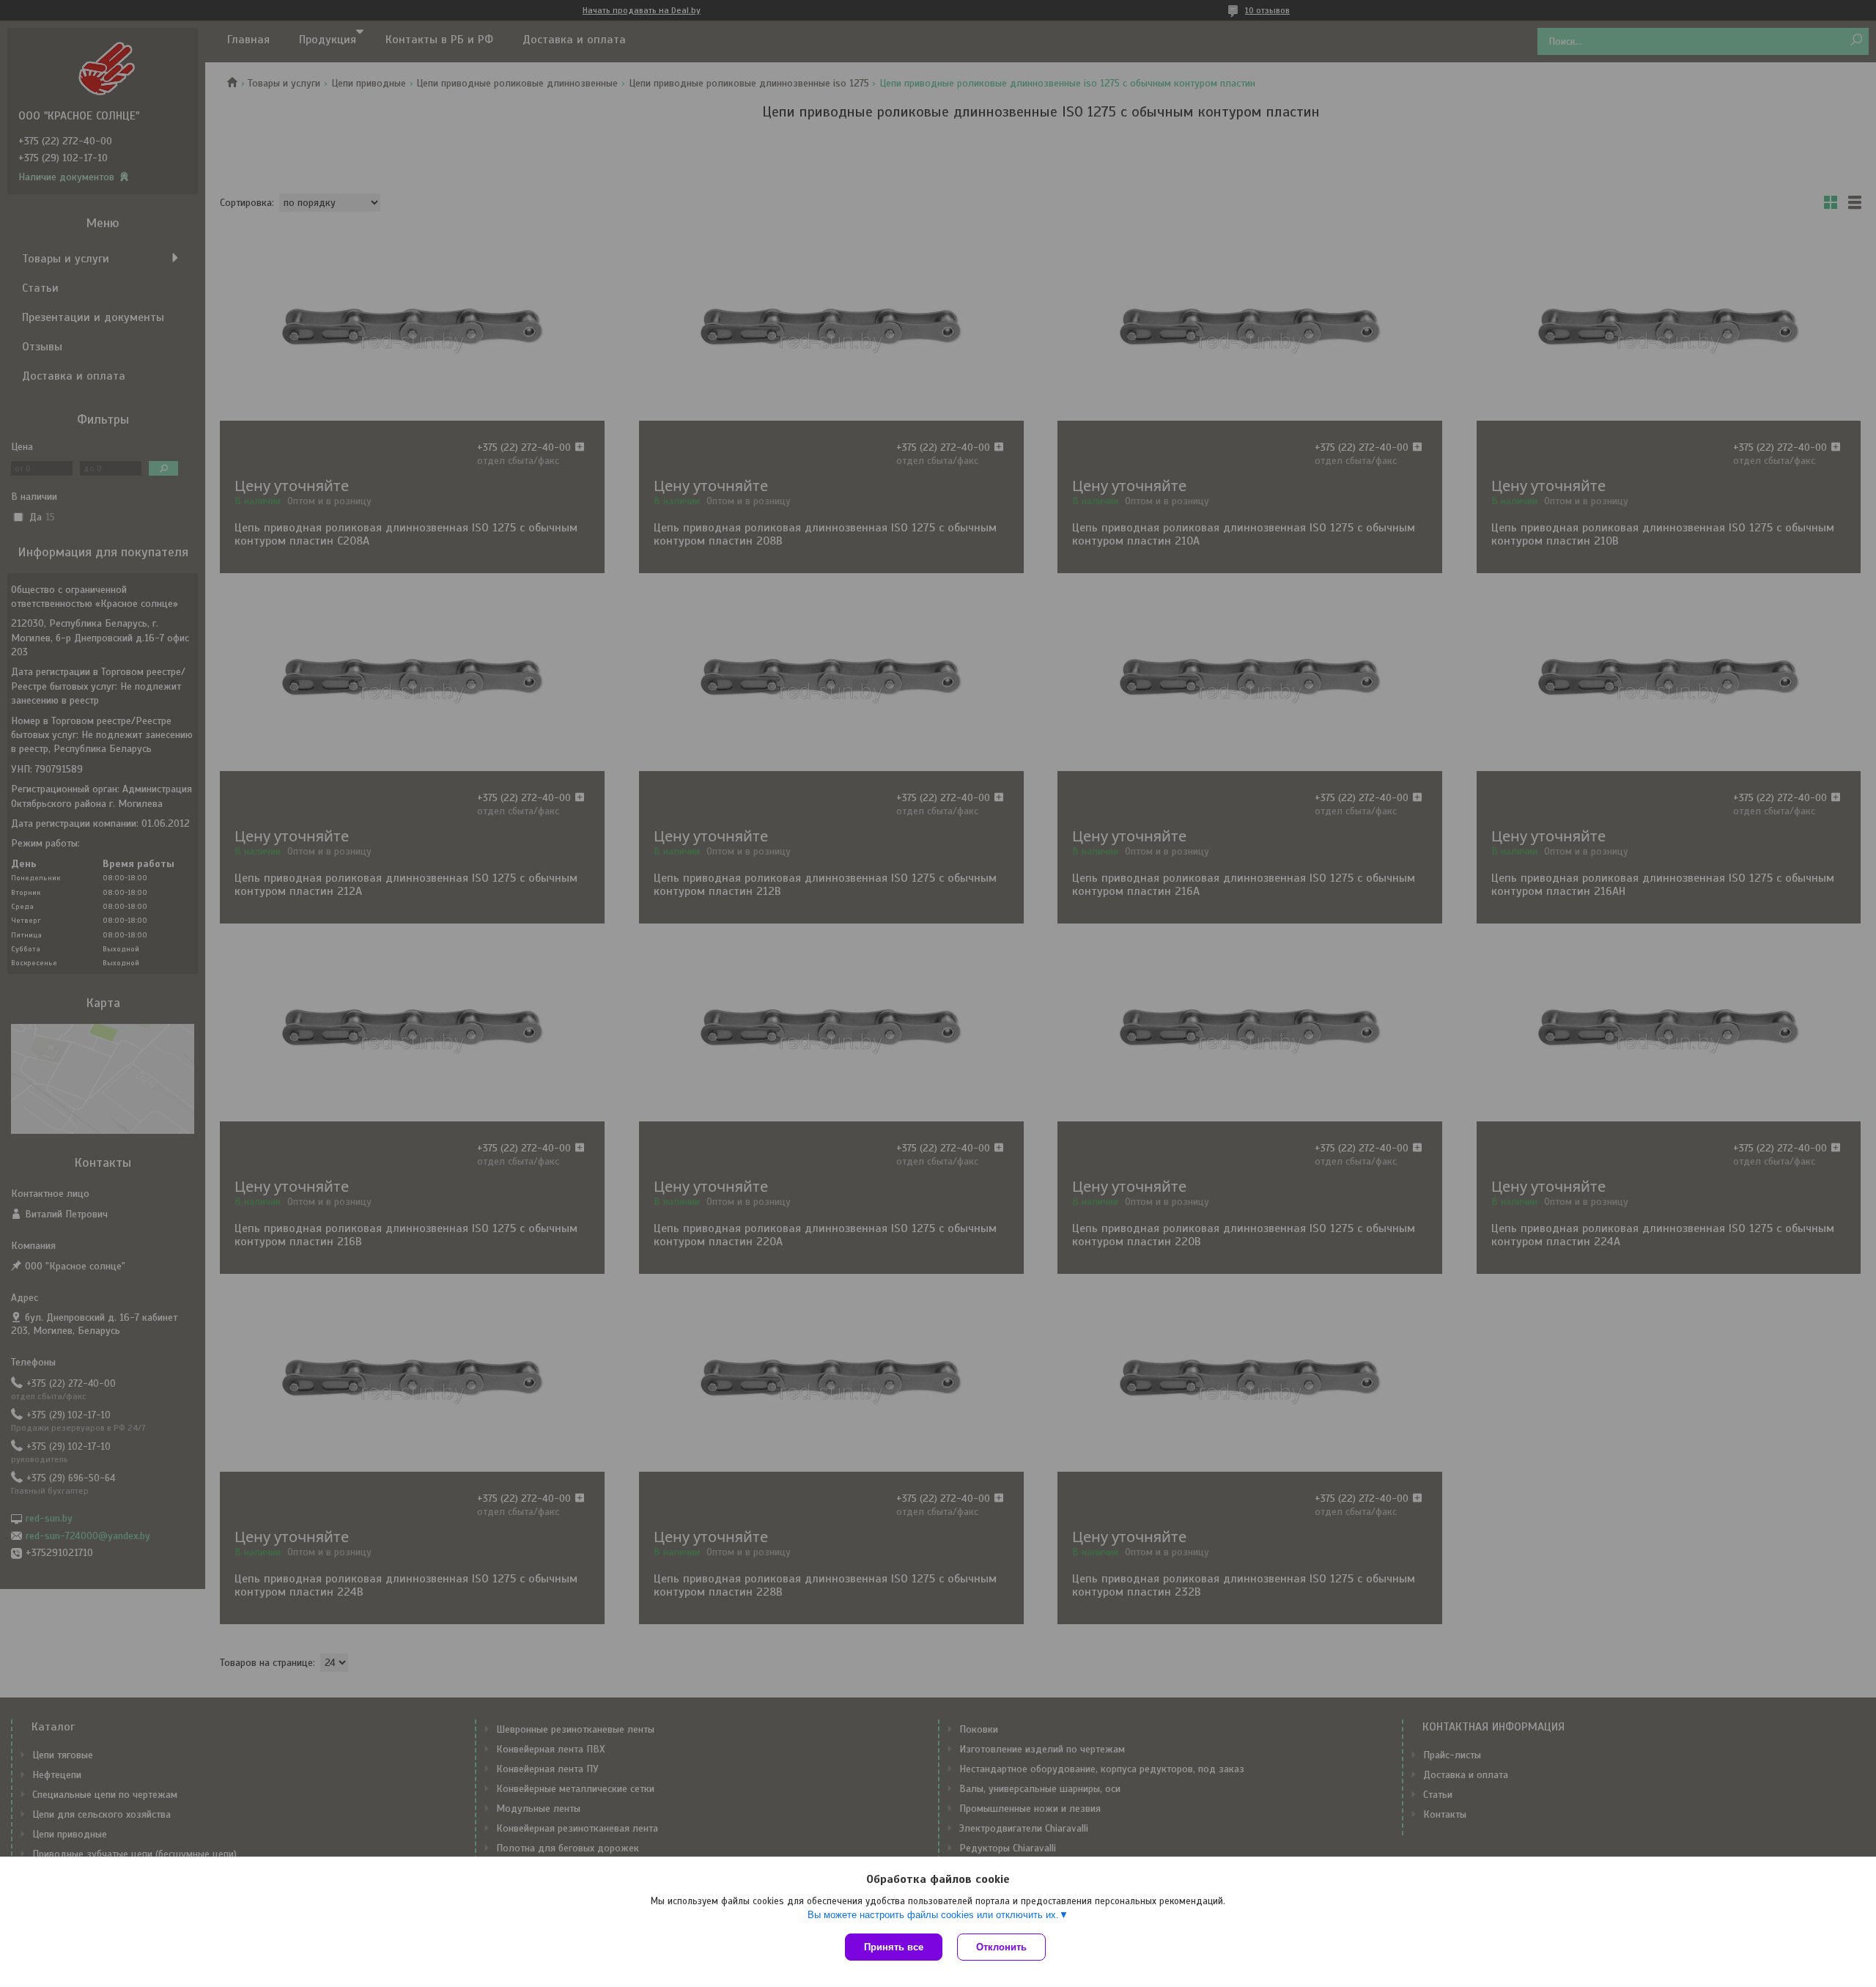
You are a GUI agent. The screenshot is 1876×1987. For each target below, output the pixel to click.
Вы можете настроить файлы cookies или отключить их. (933, 1915)
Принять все (894, 1947)
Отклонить (1001, 1947)
